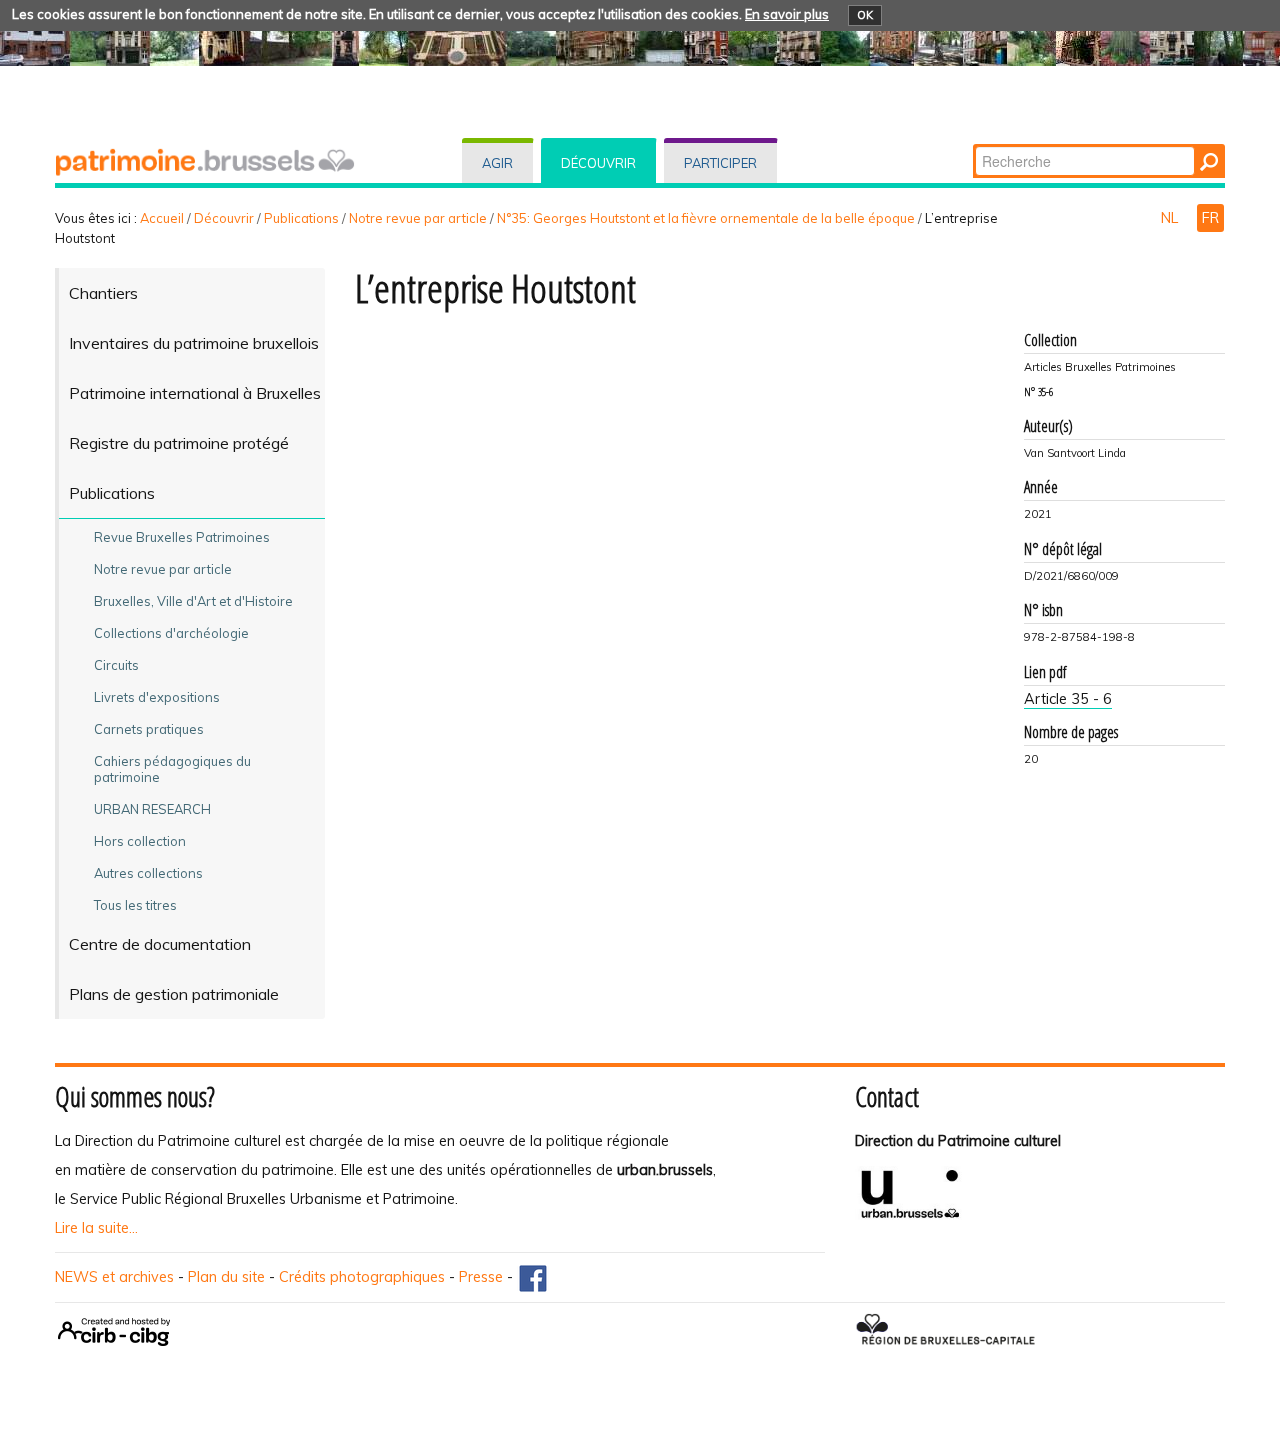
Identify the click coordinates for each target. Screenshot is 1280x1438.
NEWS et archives (114, 1277)
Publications (301, 218)
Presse (481, 1277)
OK (865, 15)
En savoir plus (787, 14)
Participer (720, 163)
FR (1210, 218)
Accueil (162, 218)
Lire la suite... (96, 1228)
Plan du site (226, 1277)
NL (1171, 218)
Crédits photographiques (362, 1277)
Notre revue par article (418, 218)
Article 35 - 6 (1068, 699)
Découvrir (598, 163)
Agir (497, 163)
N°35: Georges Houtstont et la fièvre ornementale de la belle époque (706, 218)
